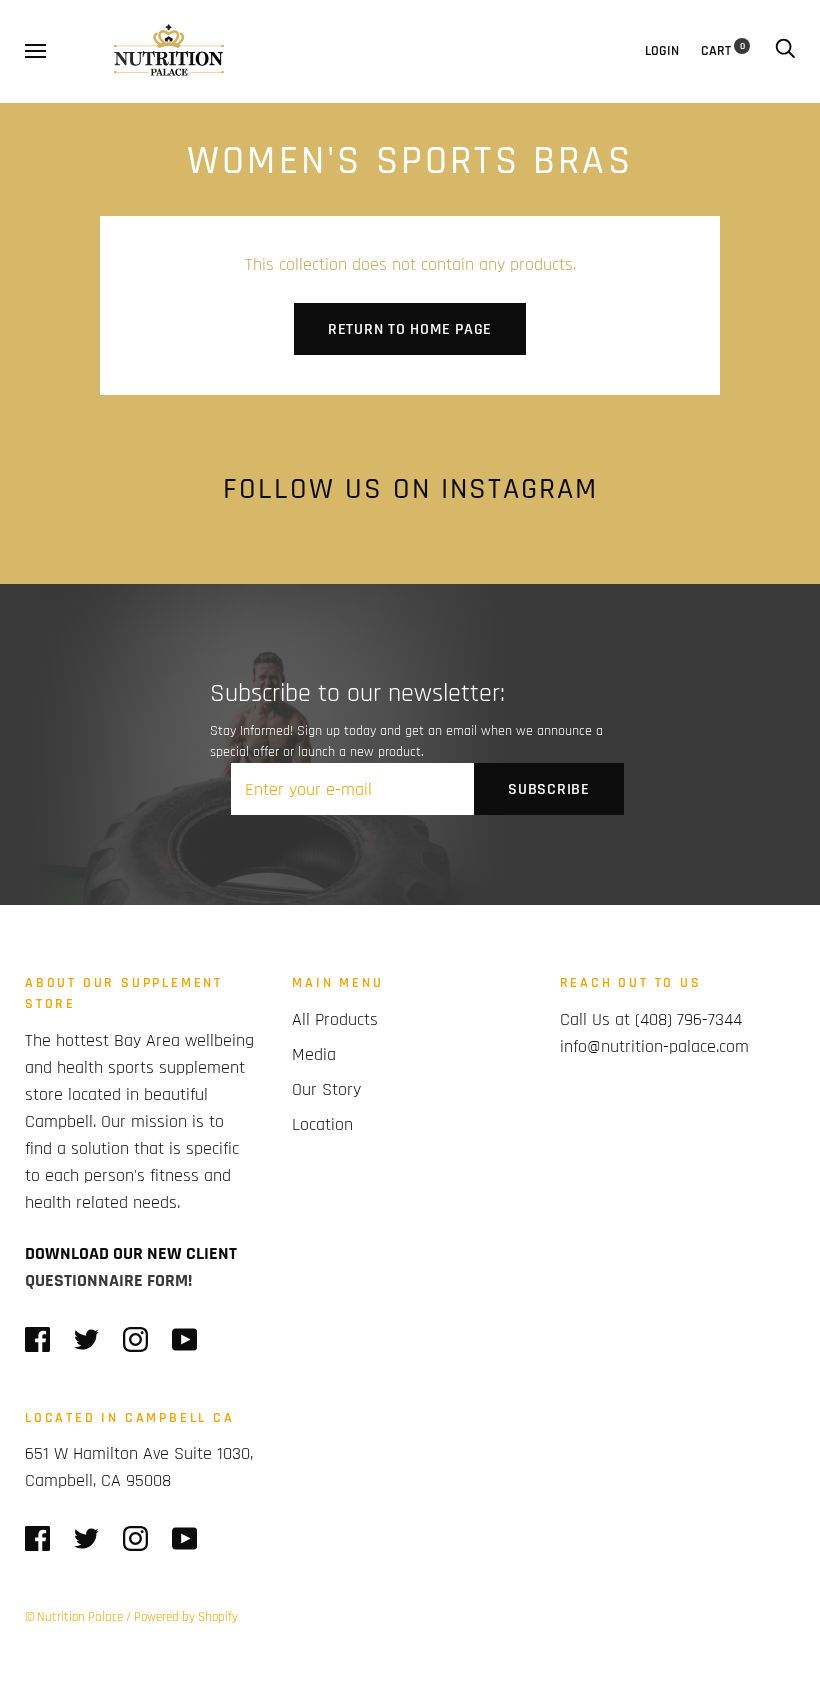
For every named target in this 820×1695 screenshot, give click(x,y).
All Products (335, 1019)
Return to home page (410, 329)
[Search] (785, 51)
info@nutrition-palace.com (654, 1046)
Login (662, 51)
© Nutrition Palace (74, 1617)
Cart (723, 51)
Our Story (326, 1089)
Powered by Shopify (186, 1617)
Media (314, 1054)
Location (322, 1124)
